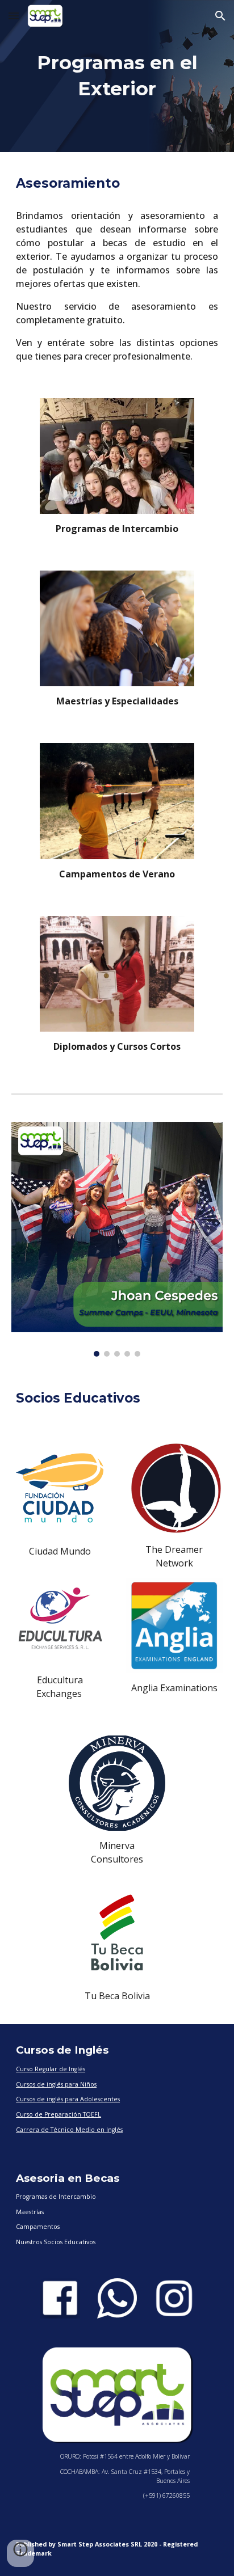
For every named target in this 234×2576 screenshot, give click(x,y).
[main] (117, 76)
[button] (14, 16)
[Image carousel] (117, 1240)
